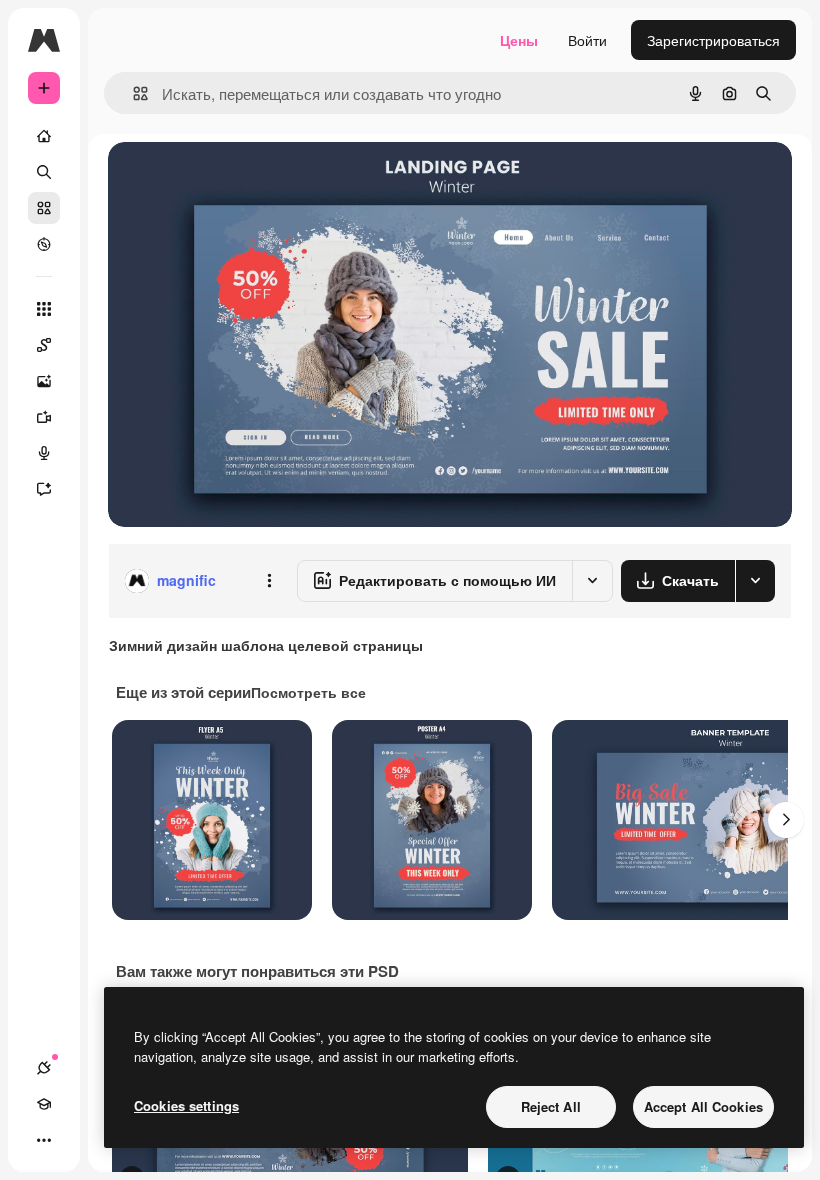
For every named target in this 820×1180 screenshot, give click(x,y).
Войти (587, 40)
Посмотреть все (308, 692)
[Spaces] (44, 345)
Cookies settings (186, 1105)
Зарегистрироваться (713, 40)
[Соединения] (44, 1068)
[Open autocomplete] (132, 93)
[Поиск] (44, 172)
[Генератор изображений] (44, 381)
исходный (242, 179)
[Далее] (786, 820)
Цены (519, 40)
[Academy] (44, 1104)
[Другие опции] (269, 581)
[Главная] (44, 136)
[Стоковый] (44, 208)
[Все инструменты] (44, 309)
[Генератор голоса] (44, 453)
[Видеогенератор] (44, 417)
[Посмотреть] (44, 244)
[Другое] (44, 1140)
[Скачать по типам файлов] (755, 581)
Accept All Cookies (703, 1106)
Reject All (551, 1106)
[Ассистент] (44, 489)
